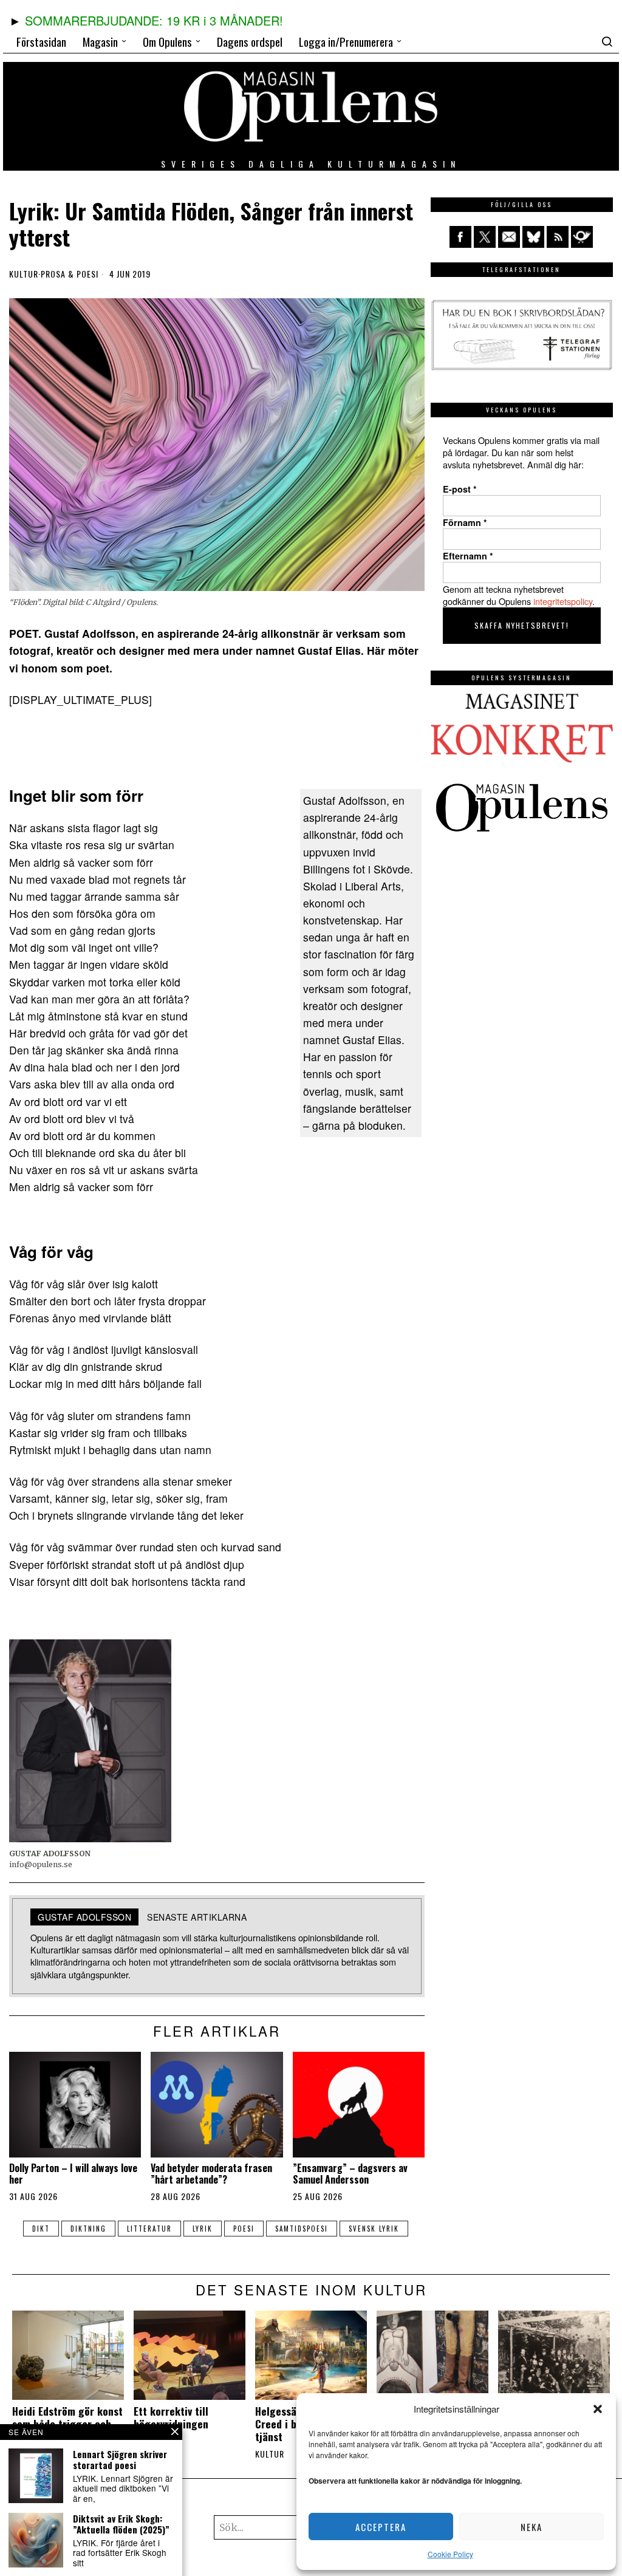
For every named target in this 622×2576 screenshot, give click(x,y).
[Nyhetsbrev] (582, 237)
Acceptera (381, 2527)
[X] (485, 237)
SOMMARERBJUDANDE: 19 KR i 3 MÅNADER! (154, 20)
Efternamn (468, 556)
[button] (598, 2409)
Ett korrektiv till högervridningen (171, 2417)
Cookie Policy (450, 2554)
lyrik (203, 2229)
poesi (244, 2229)
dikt (41, 2229)
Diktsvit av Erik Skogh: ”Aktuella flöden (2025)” (121, 2524)
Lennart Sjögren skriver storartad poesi (120, 2459)
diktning (88, 2229)
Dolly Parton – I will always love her (73, 2174)
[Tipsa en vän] (509, 237)
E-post (460, 489)
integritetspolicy (563, 601)
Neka (531, 2527)
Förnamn (465, 522)
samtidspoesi (302, 2229)
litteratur (149, 2229)
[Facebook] (460, 237)
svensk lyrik (374, 2229)
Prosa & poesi (70, 274)
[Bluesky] (533, 237)
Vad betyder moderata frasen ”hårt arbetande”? (211, 2174)
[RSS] (558, 237)
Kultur (24, 274)
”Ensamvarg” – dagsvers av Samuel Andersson (350, 2174)
